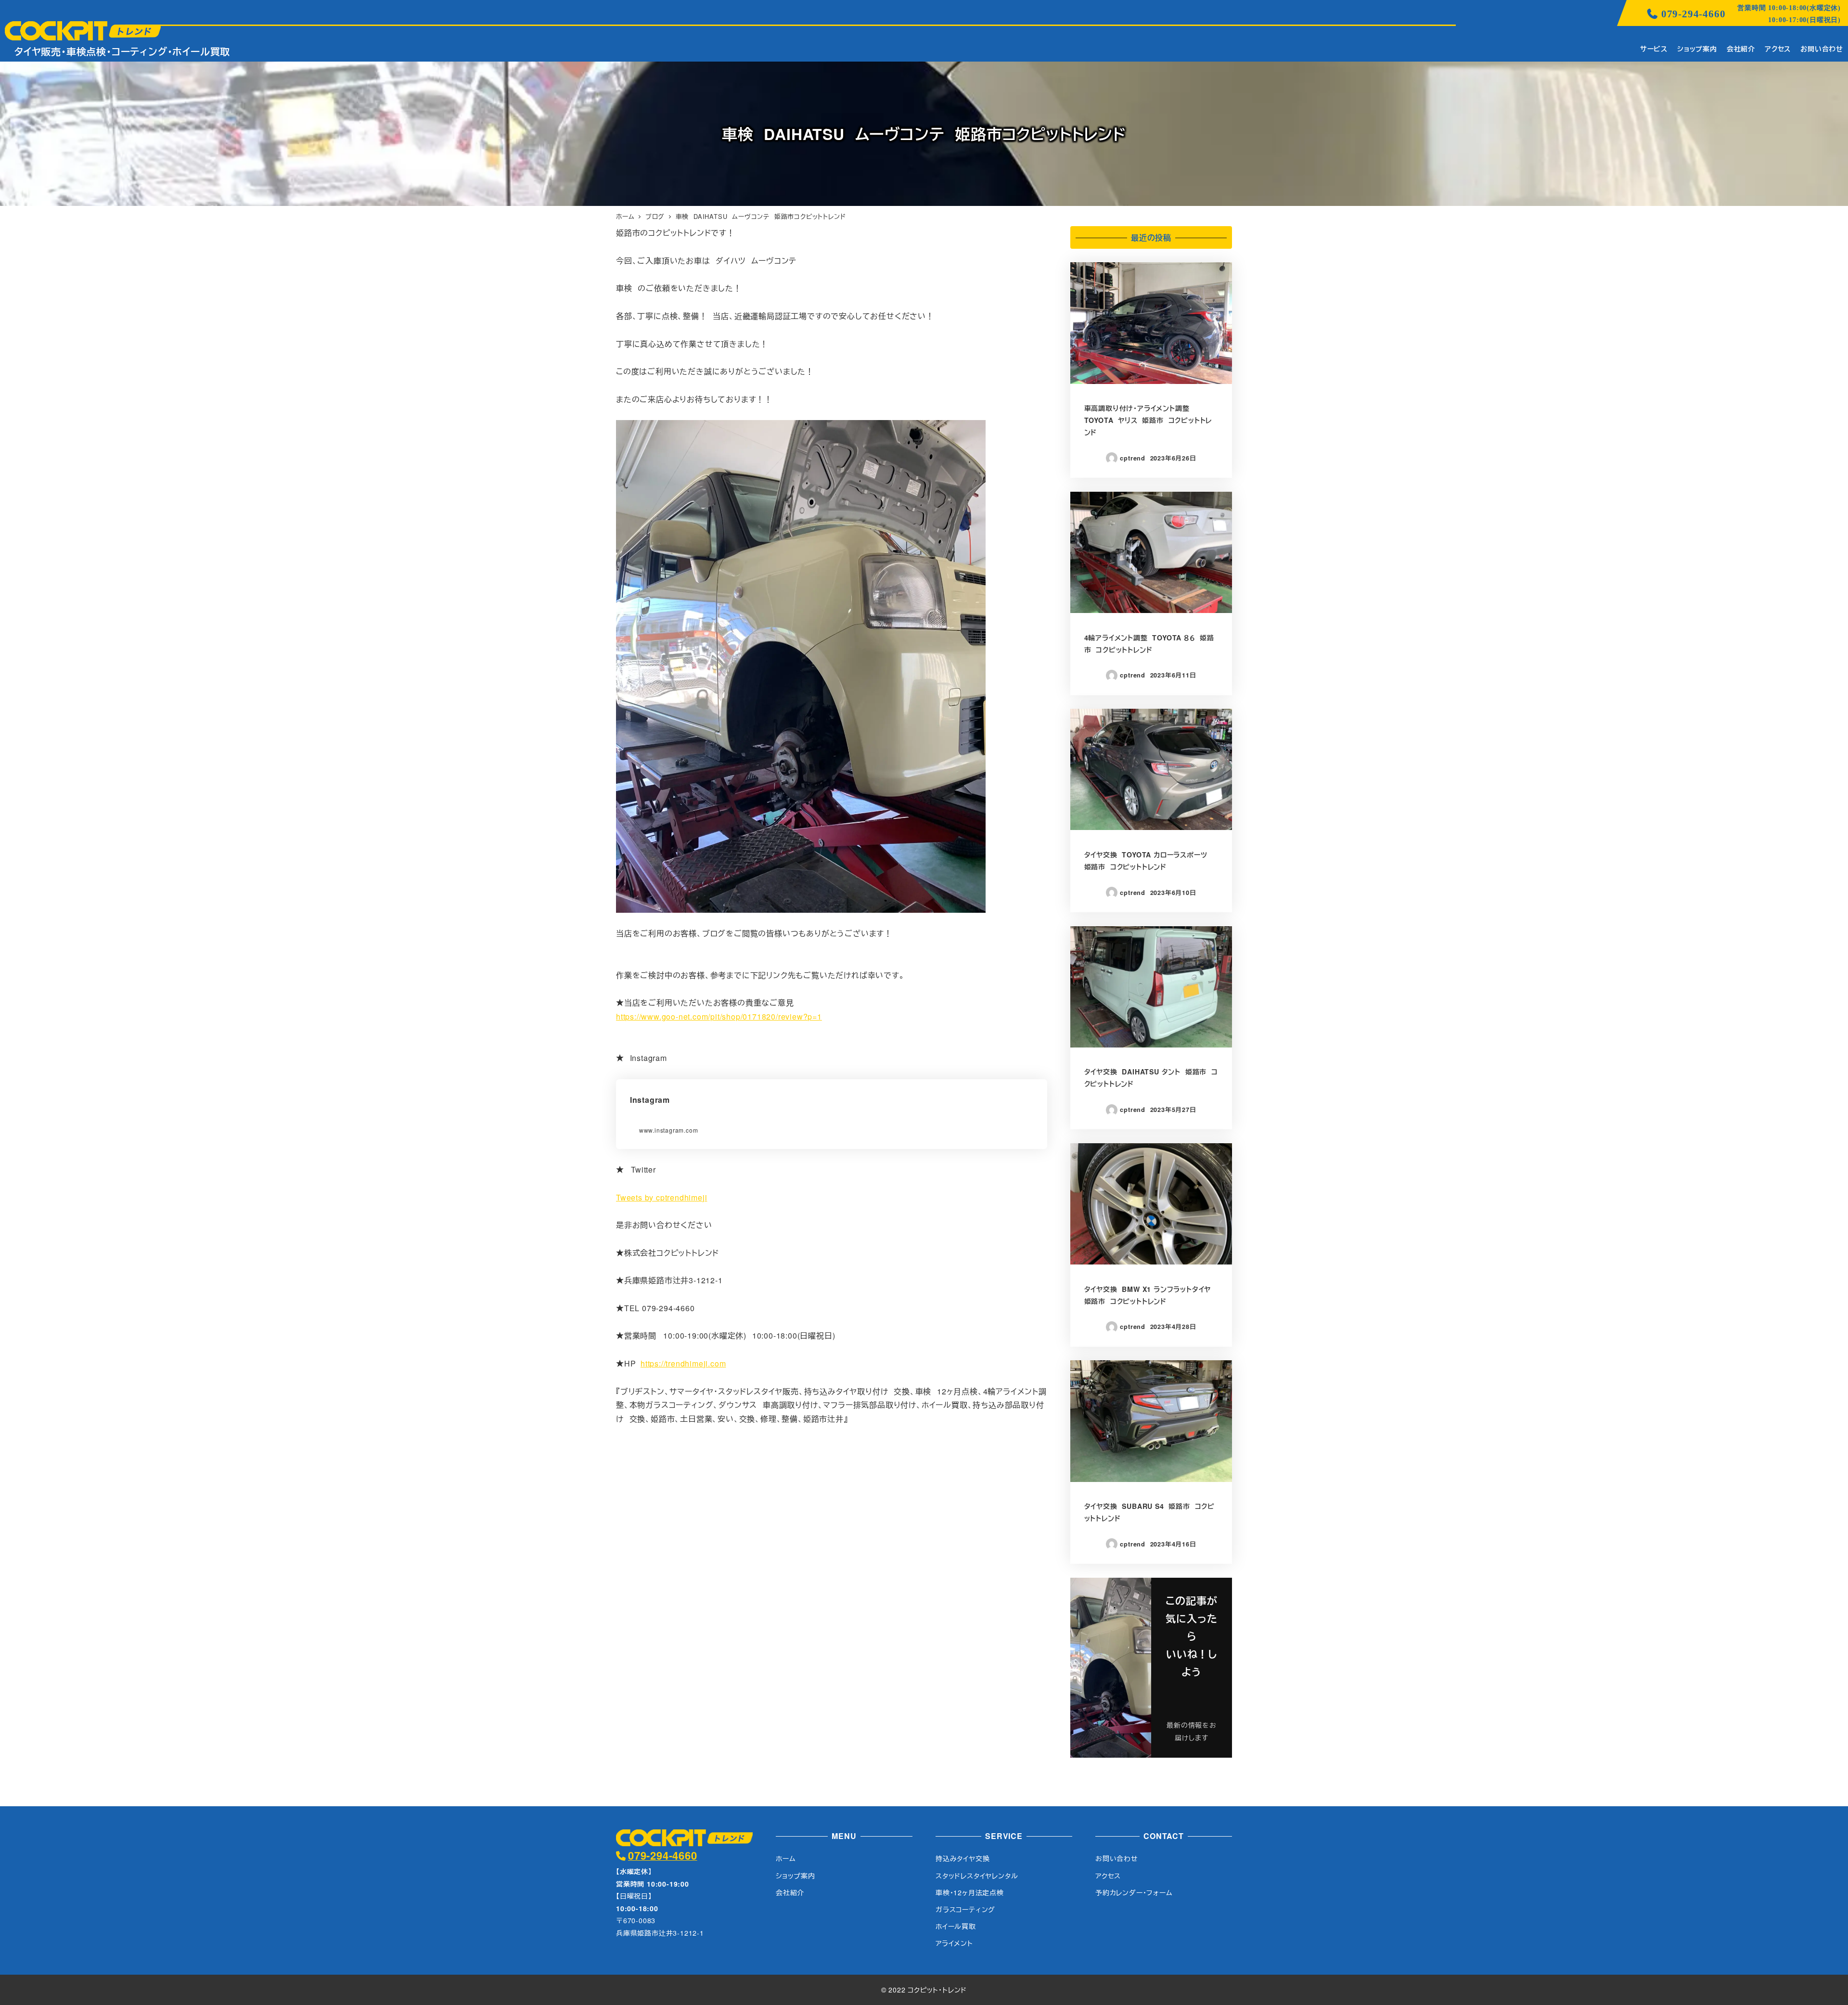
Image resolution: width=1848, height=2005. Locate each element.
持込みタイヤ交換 (962, 1858)
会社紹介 (790, 1892)
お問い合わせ (1117, 1858)
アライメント (954, 1943)
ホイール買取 (956, 1926)
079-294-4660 (1693, 14)
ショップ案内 (796, 1876)
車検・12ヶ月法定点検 (970, 1892)
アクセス (1108, 1876)
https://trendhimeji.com (683, 1363)
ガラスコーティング (965, 1909)
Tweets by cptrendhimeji (661, 1197)
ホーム (786, 1858)
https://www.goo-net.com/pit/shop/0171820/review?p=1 (719, 1016)
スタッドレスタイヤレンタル (977, 1876)
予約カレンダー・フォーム (1134, 1892)
